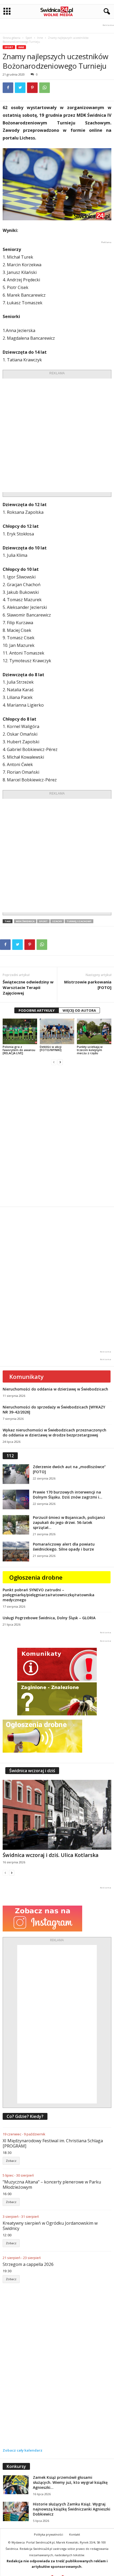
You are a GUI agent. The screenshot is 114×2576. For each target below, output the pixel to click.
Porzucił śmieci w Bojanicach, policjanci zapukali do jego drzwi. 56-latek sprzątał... (69, 1522)
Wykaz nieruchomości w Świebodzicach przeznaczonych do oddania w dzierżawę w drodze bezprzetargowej (54, 1432)
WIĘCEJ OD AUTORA (79, 1010)
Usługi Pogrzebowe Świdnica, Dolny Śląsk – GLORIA (49, 1618)
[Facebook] (8, 88)
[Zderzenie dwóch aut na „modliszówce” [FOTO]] (16, 1474)
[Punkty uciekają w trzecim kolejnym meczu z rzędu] (94, 1031)
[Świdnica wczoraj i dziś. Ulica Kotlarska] (57, 1815)
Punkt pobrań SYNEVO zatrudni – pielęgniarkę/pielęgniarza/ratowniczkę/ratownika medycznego (49, 1595)
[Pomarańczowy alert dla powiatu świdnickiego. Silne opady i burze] (16, 1551)
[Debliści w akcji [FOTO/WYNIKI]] (57, 1031)
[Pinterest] (32, 88)
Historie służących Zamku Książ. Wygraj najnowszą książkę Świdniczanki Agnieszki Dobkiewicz (72, 2509)
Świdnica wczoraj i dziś (32, 1771)
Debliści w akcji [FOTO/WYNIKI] (51, 1048)
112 (10, 1456)
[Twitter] (20, 88)
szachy (57, 921)
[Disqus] (57, 1136)
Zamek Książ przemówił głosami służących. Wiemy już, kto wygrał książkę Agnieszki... (70, 2482)
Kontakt (75, 2534)
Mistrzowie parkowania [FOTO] (88, 985)
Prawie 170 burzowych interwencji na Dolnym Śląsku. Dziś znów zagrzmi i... (68, 1495)
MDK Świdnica (25, 921)
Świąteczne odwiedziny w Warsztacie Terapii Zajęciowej (28, 987)
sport (43, 921)
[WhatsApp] (45, 88)
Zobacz (11, 2161)
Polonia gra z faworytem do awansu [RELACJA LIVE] (19, 1050)
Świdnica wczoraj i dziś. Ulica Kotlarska (51, 1855)
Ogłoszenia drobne (36, 1577)
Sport (29, 38)
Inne (40, 38)
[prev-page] (54, 1062)
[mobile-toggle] (7, 11)
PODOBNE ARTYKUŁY (37, 1010)
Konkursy (16, 2466)
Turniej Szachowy (79, 921)
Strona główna (12, 38)
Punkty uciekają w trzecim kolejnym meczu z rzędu (90, 1050)
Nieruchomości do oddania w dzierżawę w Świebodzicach (55, 1389)
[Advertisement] (57, 435)
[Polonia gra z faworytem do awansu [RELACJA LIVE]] (20, 1031)
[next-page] (60, 1062)
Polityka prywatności (49, 2534)
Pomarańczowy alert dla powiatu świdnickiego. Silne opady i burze (64, 1547)
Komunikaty (27, 1376)
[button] (106, 12)
